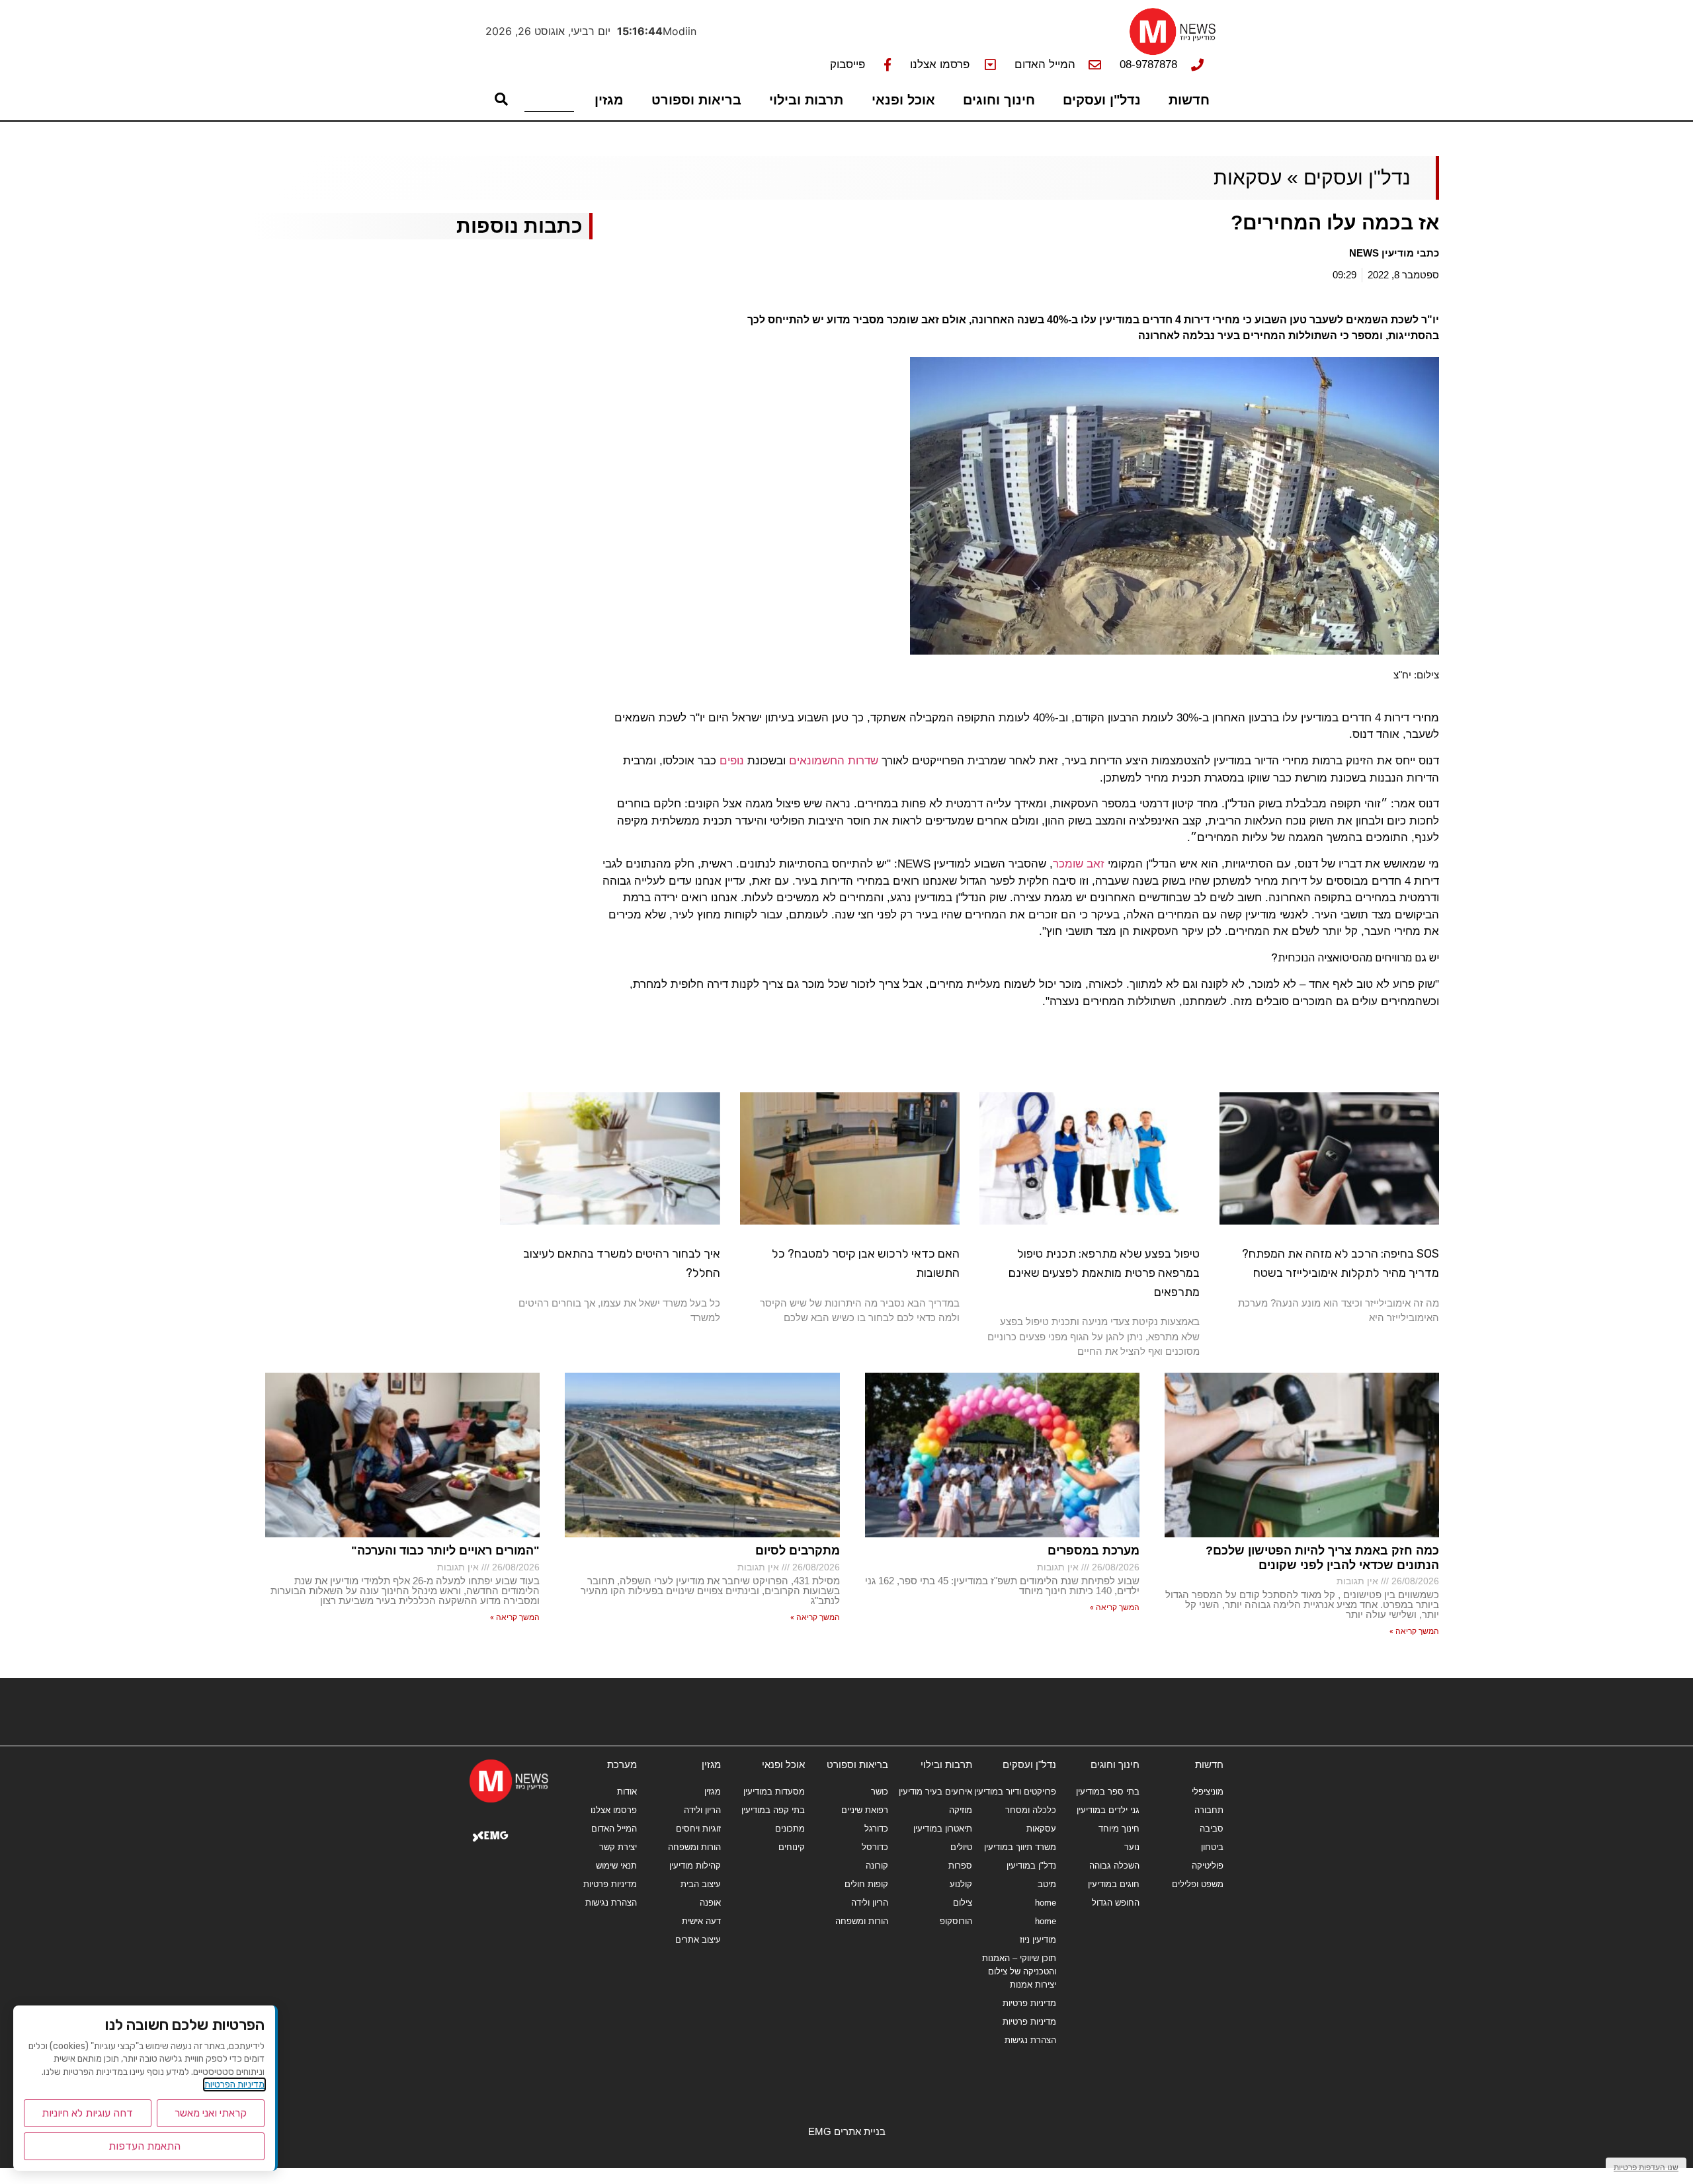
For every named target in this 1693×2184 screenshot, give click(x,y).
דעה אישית (701, 1921)
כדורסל (875, 1847)
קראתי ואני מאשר (211, 2113)
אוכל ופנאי (903, 100)
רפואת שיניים (865, 1810)
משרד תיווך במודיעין (1020, 1847)
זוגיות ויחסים (698, 1829)
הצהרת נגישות (1030, 2040)
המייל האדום (614, 1829)
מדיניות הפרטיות (234, 2084)
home (1046, 1903)
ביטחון (1212, 1847)
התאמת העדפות (145, 2146)
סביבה (1212, 1829)
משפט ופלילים (1198, 1884)
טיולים (961, 1847)
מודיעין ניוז (1038, 1940)
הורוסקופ (956, 1921)
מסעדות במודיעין (774, 1792)
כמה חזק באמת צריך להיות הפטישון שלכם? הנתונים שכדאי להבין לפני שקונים (1322, 1558)
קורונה (877, 1866)
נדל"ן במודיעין (1031, 1866)
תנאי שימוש (616, 1866)
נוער (1132, 1847)
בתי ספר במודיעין (1108, 1792)
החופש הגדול (1116, 1903)
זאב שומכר (1079, 864)
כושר (880, 1792)
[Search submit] (501, 99)
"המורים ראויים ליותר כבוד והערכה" (445, 1551)
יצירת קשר (618, 1847)
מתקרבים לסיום (798, 1551)
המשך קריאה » (1414, 1631)
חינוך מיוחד (1119, 1829)
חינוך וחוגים (999, 100)
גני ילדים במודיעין (1108, 1810)
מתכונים (790, 1829)
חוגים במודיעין (1114, 1884)
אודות (627, 1792)
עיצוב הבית (701, 1884)
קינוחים (792, 1847)
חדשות (1189, 100)
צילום (963, 1903)
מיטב (1047, 1884)
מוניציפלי (1208, 1792)
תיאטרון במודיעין (943, 1829)
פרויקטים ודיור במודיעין (1015, 1792)
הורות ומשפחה (862, 1921)
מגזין (609, 100)
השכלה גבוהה (1114, 1866)
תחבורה (1209, 1810)
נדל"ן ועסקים (1102, 100)
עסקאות (1248, 178)
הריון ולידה (870, 1903)
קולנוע (961, 1884)
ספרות (960, 1866)
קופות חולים (866, 1884)
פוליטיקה (1208, 1866)
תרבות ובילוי (806, 100)
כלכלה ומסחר (1031, 1810)
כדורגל (876, 1829)
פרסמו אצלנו (614, 1810)
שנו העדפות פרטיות (1646, 2167)
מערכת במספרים (1094, 1551)
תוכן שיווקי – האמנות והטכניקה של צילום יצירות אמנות (1019, 1971)
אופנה (710, 1903)
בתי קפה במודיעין (773, 1810)
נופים (733, 761)
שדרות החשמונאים (834, 761)
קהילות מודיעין (695, 1866)
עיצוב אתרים (698, 1940)
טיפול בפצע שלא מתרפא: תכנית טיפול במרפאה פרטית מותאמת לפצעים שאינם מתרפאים (1104, 1273)
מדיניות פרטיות (1029, 2003)
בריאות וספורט (696, 100)
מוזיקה (961, 1810)
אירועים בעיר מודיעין (935, 1792)
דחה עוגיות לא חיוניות (87, 2113)
